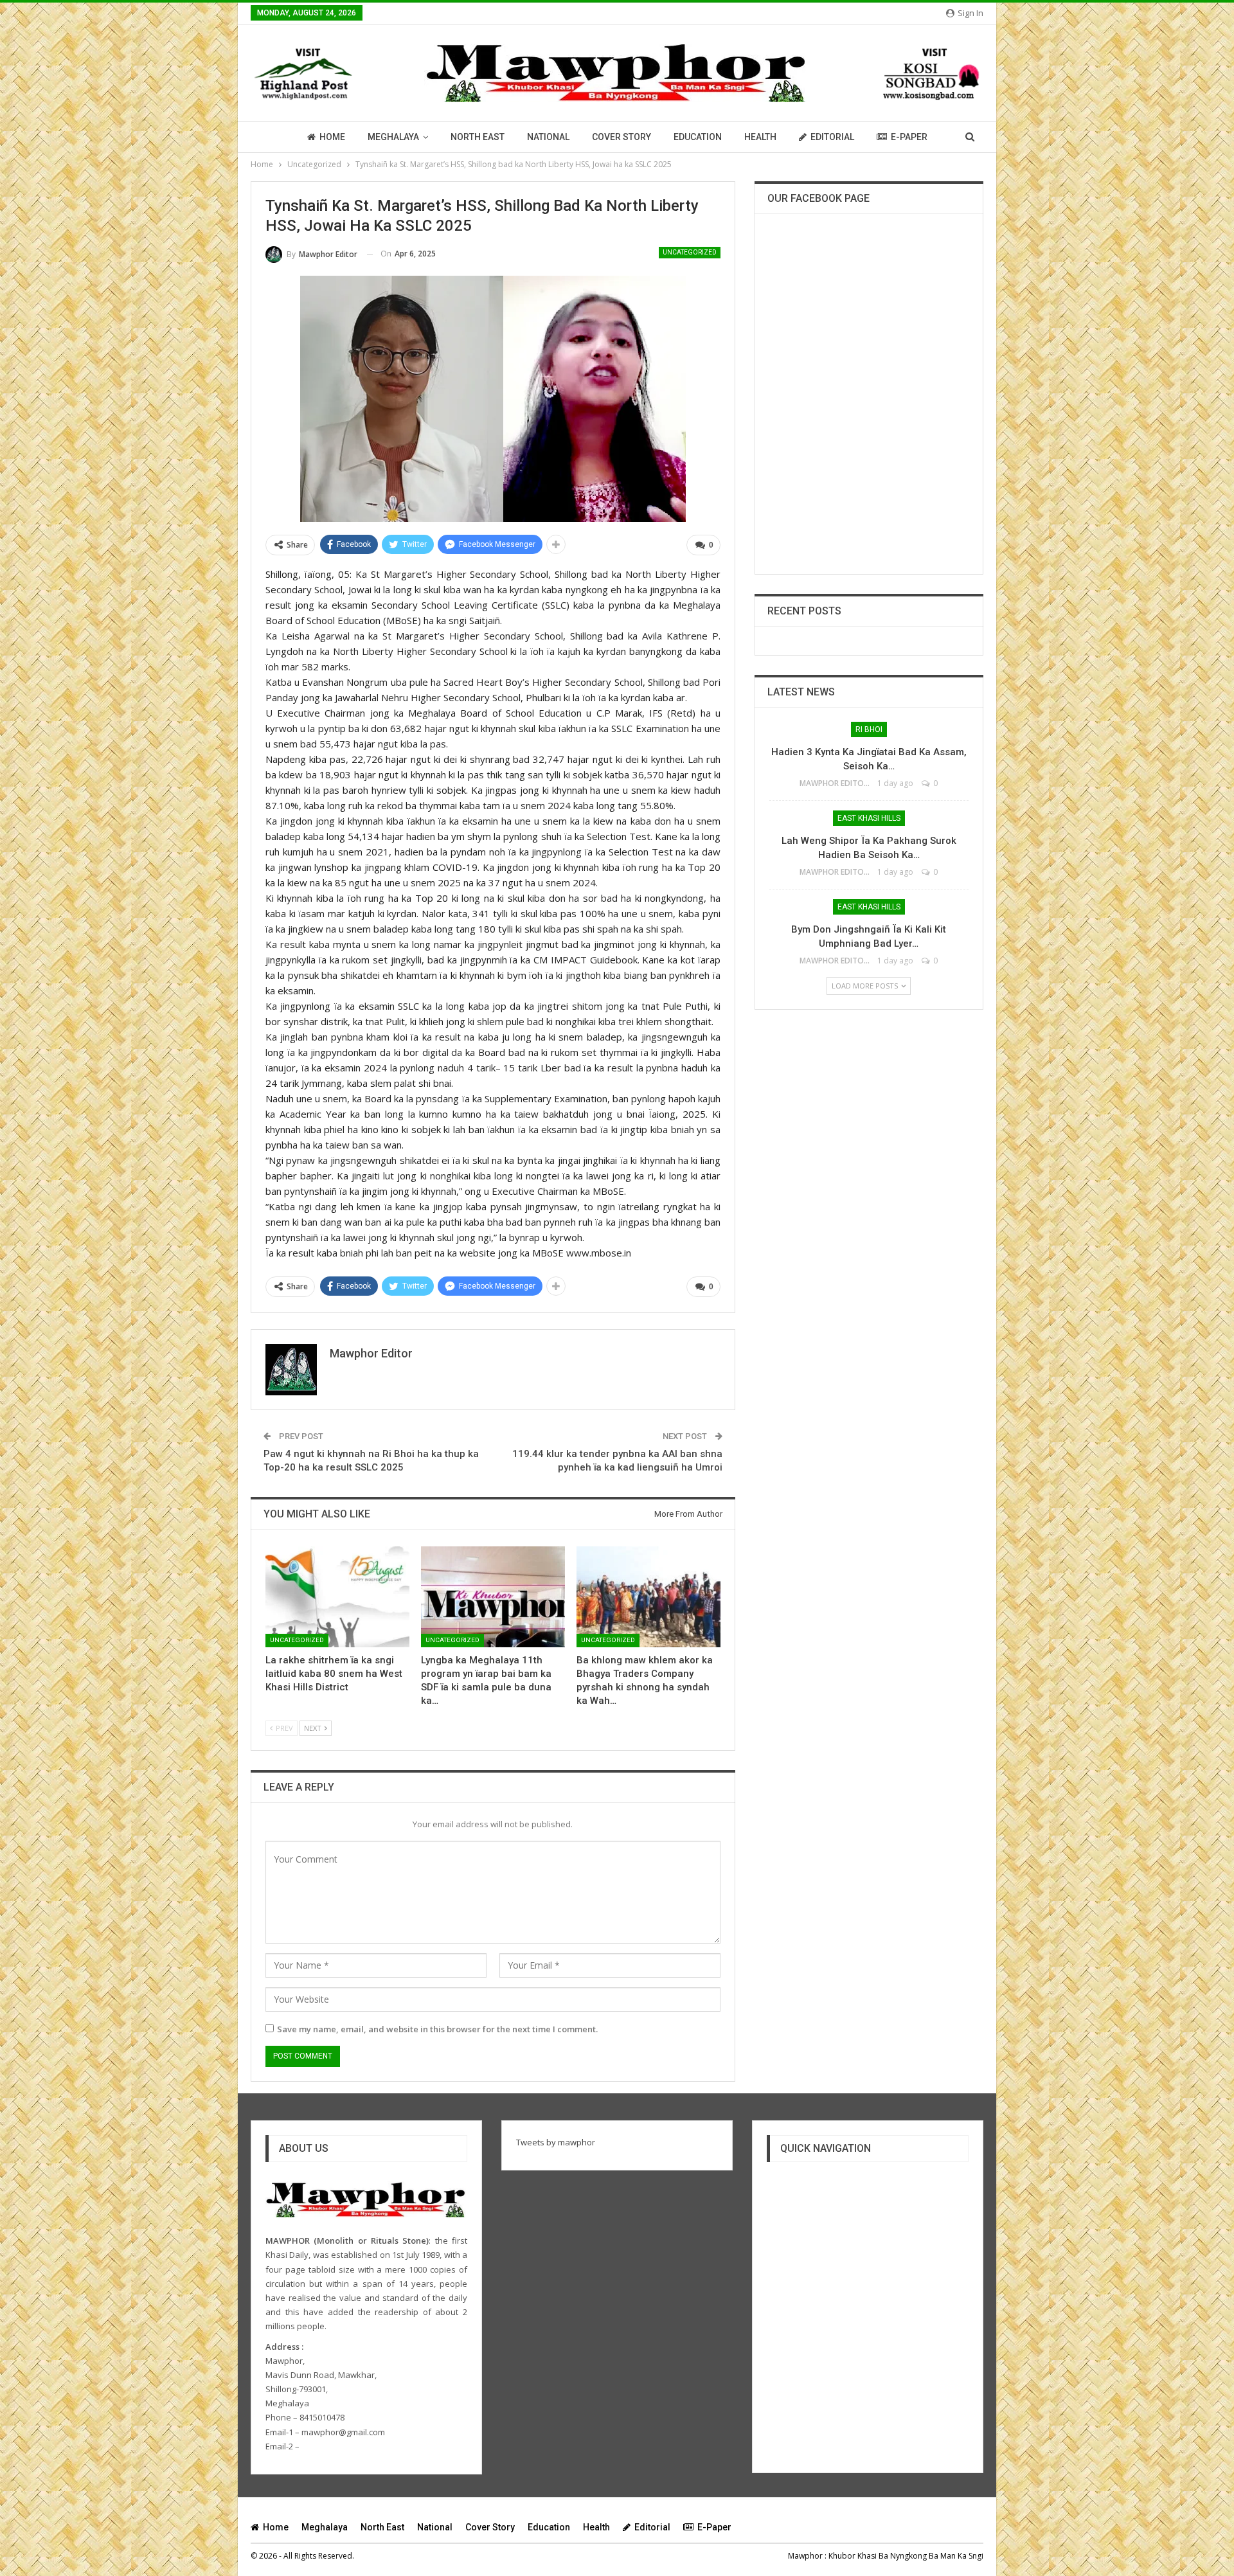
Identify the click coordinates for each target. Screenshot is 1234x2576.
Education (698, 137)
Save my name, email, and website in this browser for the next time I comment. (437, 2029)
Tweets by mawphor (556, 2142)
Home (332, 137)
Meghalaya (393, 137)
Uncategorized (690, 252)
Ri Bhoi (869, 729)
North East (478, 137)
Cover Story (621, 137)
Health (760, 137)
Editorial (832, 137)
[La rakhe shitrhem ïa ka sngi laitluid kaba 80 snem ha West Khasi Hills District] (337, 1597)
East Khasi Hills (869, 818)
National (548, 137)
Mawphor (805, 2556)
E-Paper (909, 137)
